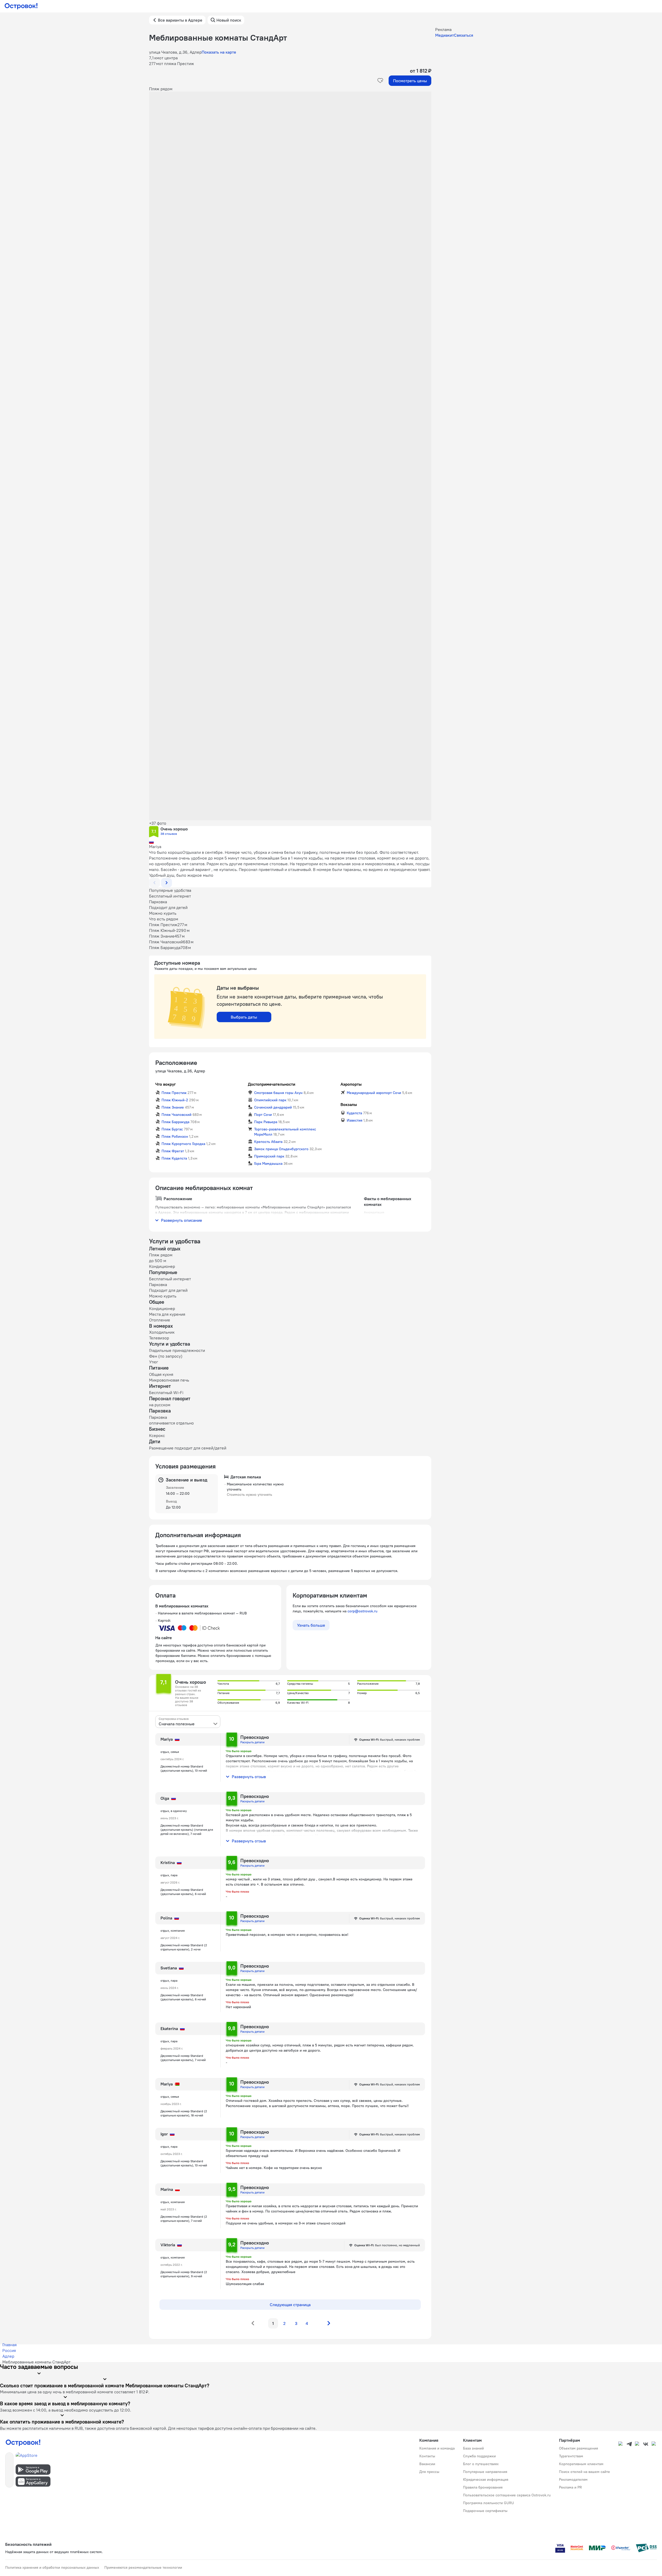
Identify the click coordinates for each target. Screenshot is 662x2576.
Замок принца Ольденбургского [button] (281, 1149)
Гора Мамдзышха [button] (268, 1163)
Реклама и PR (570, 2487)
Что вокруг (166, 1084)
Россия (9, 2350)
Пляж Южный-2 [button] (175, 1100)
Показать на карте (219, 52)
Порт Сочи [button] (263, 1115)
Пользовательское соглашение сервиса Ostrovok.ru (507, 2495)
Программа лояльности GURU (489, 2503)
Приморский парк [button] (269, 1156)
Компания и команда (437, 2448)
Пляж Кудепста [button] (174, 1158)
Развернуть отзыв (249, 1777)
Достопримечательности (272, 1084)
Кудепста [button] (354, 1113)
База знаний (473, 2448)
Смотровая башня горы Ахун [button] (278, 1093)
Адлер (8, 2356)
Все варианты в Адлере (180, 20)
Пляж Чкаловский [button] (176, 1115)
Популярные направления (485, 2472)
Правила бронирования (483, 2487)
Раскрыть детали (252, 1742)
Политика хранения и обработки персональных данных (52, 2567)
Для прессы (429, 2472)
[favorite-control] (380, 81)
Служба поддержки (479, 2456)
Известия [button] (355, 1120)
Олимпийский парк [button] (270, 1100)
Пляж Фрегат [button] (173, 1151)
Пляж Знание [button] (173, 1107)
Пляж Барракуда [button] (175, 1122)
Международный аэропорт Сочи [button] (374, 1093)
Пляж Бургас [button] (172, 1129)
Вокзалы (349, 1104)
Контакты (427, 2456)
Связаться (464, 35)
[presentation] (188, 1722)
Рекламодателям (573, 2479)
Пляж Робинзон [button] (175, 1136)
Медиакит (445, 35)
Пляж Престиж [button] (174, 1093)
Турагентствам (571, 2456)
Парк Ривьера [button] (266, 1122)
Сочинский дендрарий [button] (273, 1107)
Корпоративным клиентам (581, 2464)
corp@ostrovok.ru (362, 1611)
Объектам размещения (579, 2448)
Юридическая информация (486, 2479)
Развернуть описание (182, 1220)
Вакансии (427, 2464)
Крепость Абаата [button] (268, 1142)
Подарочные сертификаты (485, 2511)
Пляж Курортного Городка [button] (183, 1144)
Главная (9, 2345)
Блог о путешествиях (481, 2464)
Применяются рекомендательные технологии (143, 2567)
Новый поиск (229, 20)
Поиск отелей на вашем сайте (584, 2472)
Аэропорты (351, 1084)
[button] (290, 144)
